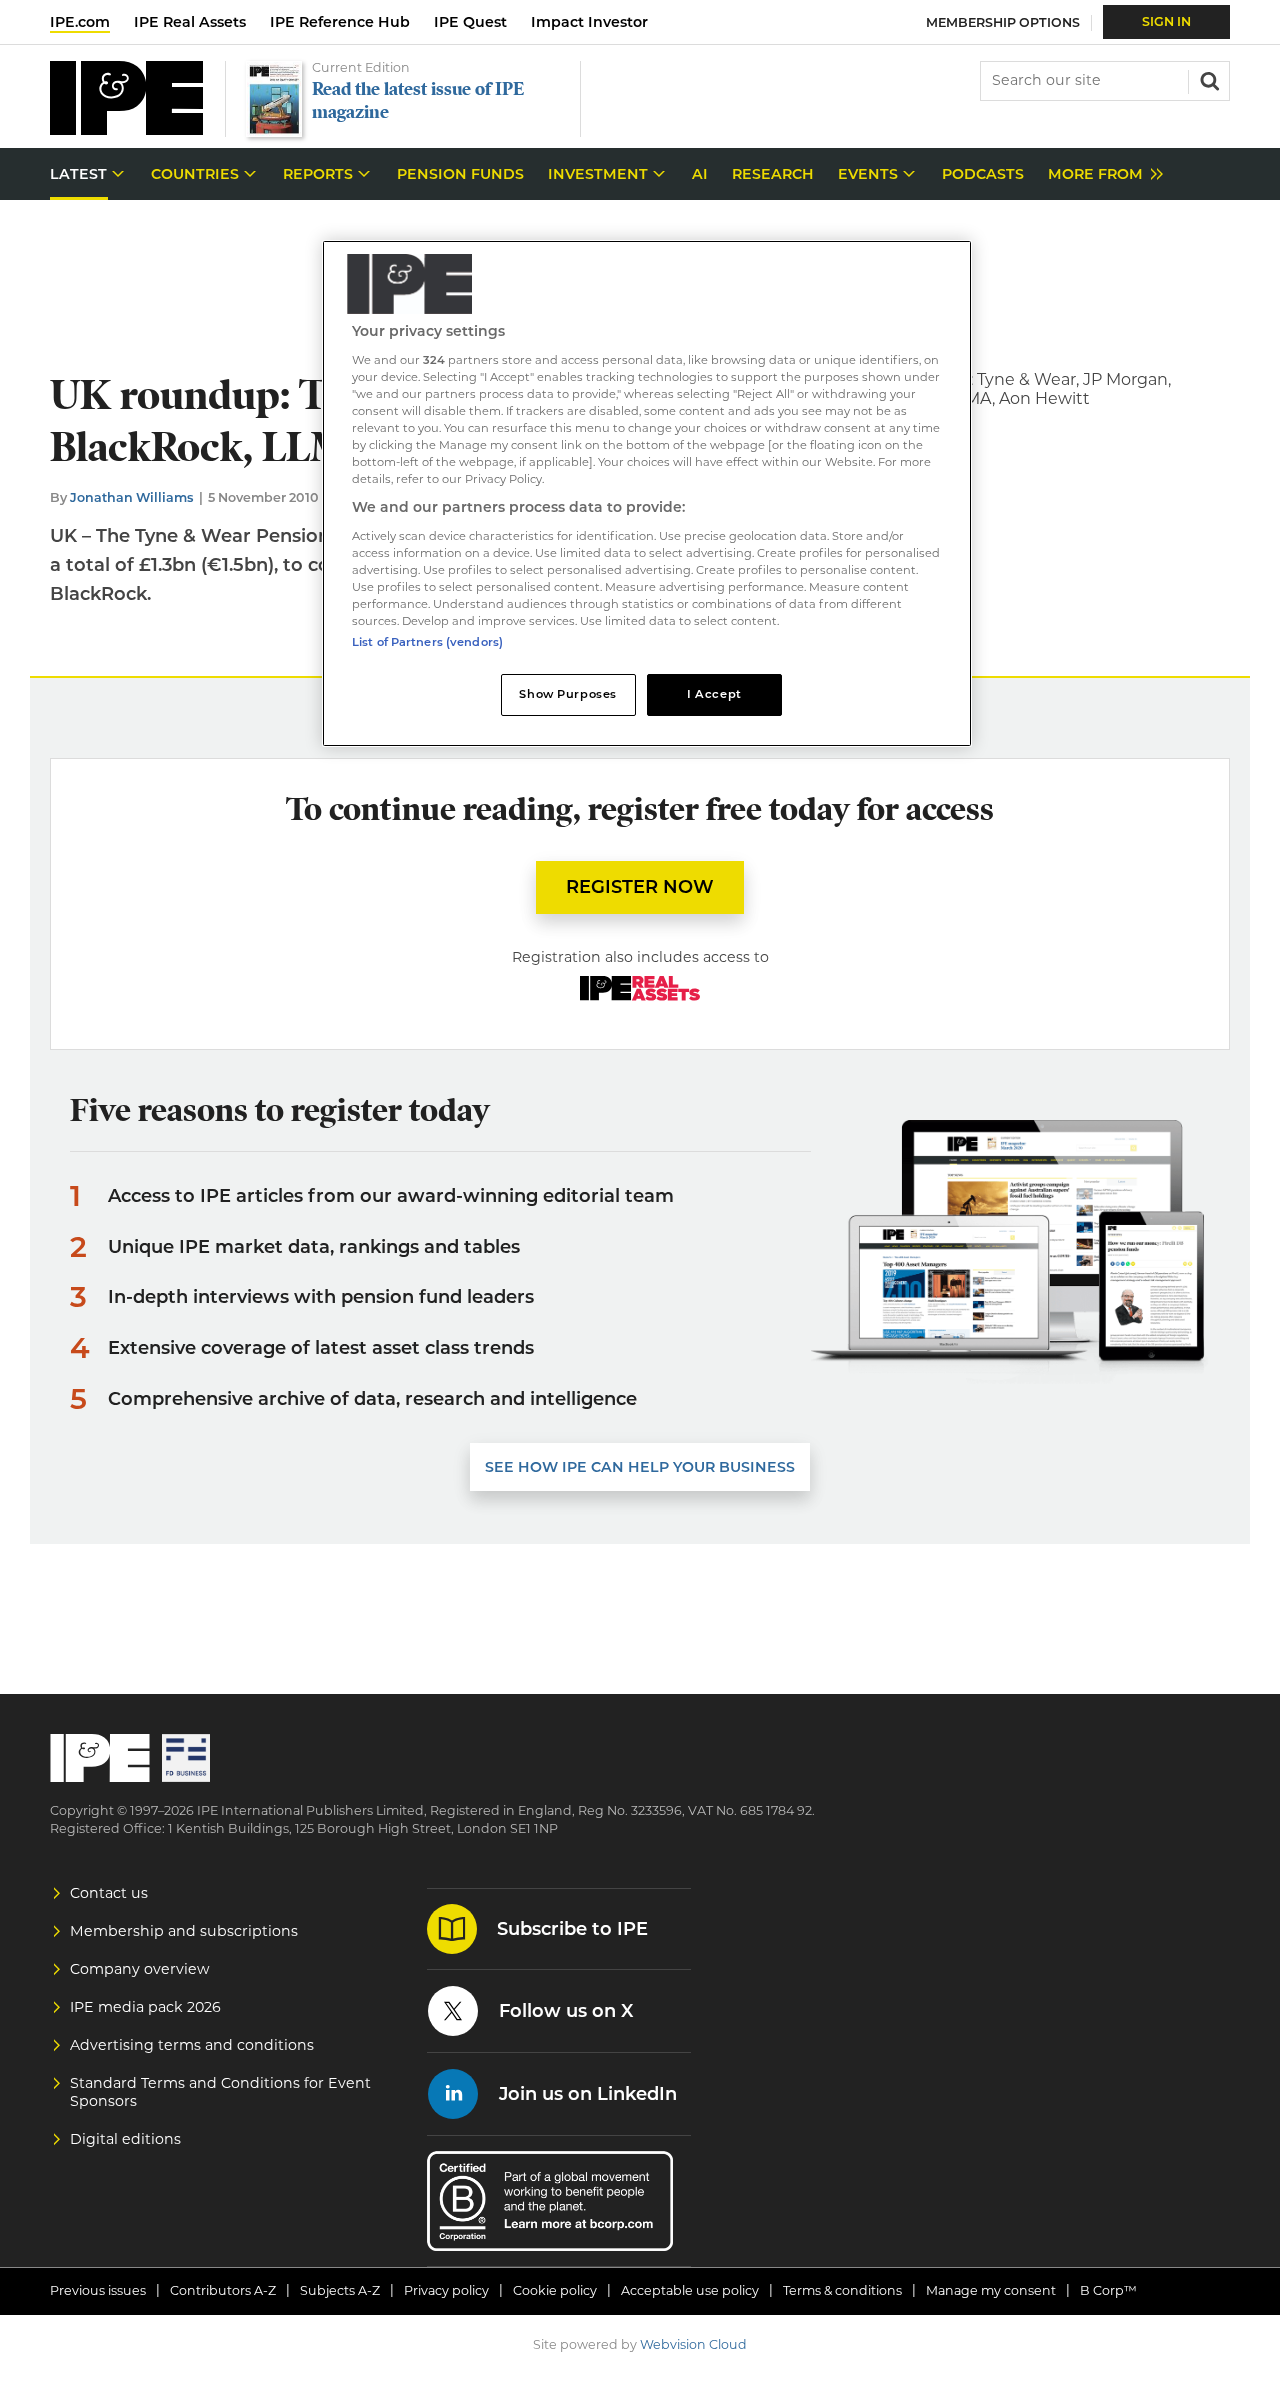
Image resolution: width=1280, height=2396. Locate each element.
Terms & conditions (842, 2290)
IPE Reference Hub (340, 22)
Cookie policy (555, 2290)
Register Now (640, 887)
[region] (647, 493)
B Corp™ (1108, 2290)
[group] (1100, 174)
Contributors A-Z (223, 2290)
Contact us (109, 1893)
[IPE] (126, 129)
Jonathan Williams (132, 497)
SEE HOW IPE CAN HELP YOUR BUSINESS (640, 1467)
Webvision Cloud (693, 2344)
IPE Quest (470, 22)
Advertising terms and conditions (192, 2045)
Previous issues (98, 2290)
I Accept (714, 694)
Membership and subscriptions (184, 1931)
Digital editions (125, 2139)
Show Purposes (567, 694)
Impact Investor (589, 22)
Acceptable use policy (690, 2290)
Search (1208, 79)
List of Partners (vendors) (427, 642)
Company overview (140, 1969)
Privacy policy (446, 2290)
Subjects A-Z (340, 2290)
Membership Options (1003, 22)
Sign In (1166, 21)
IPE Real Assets (190, 22)
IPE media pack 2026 (145, 2007)
